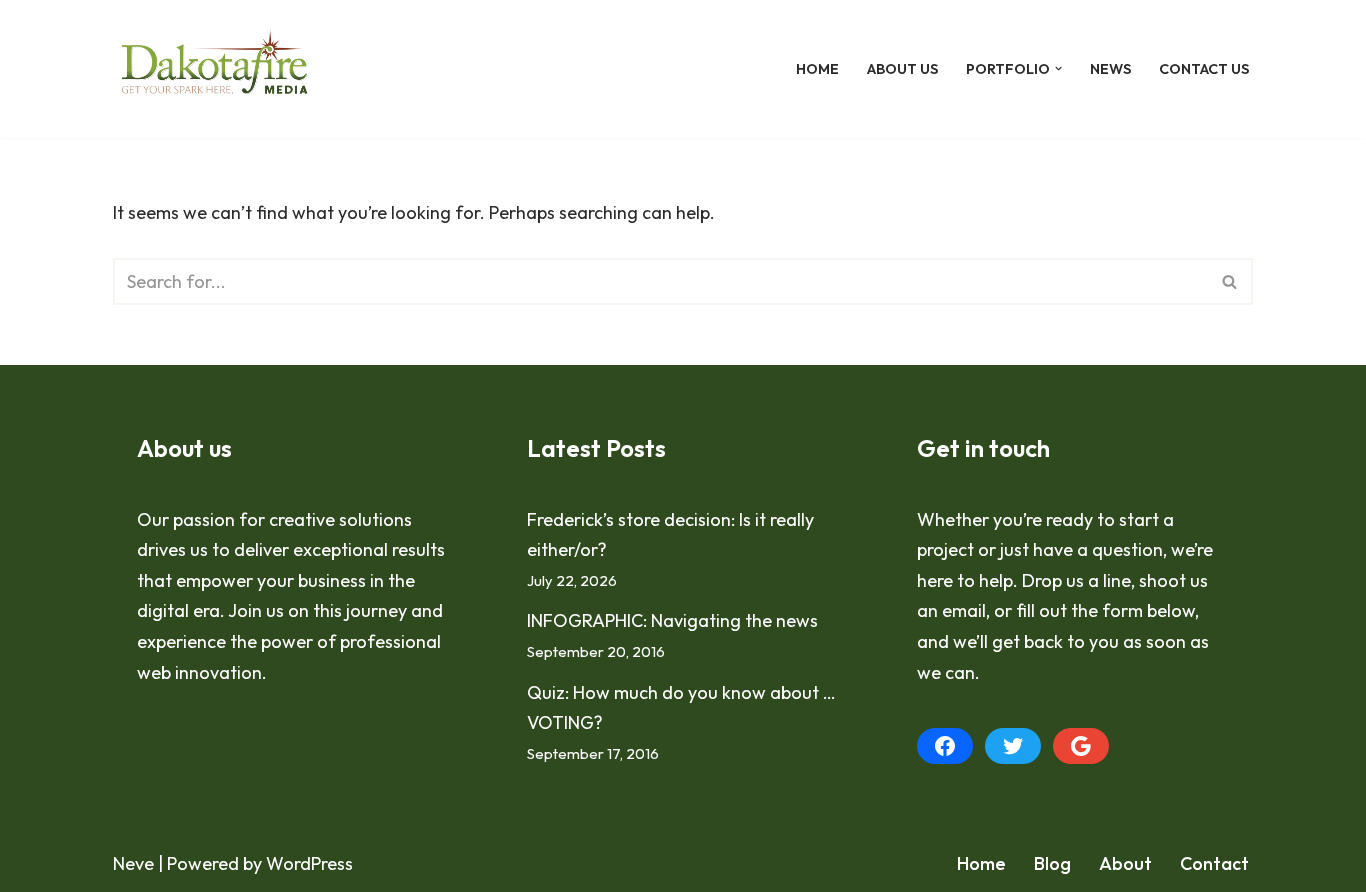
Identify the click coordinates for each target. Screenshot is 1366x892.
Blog (1052, 863)
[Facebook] (945, 746)
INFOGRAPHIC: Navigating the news (672, 620)
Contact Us (1204, 69)
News (1110, 69)
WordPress (309, 863)
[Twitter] (1013, 746)
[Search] (1230, 281)
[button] (1058, 68)
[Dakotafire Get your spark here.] (214, 69)
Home (817, 69)
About (1125, 863)
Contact (1214, 863)
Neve (133, 863)
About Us (902, 69)
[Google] (1081, 746)
